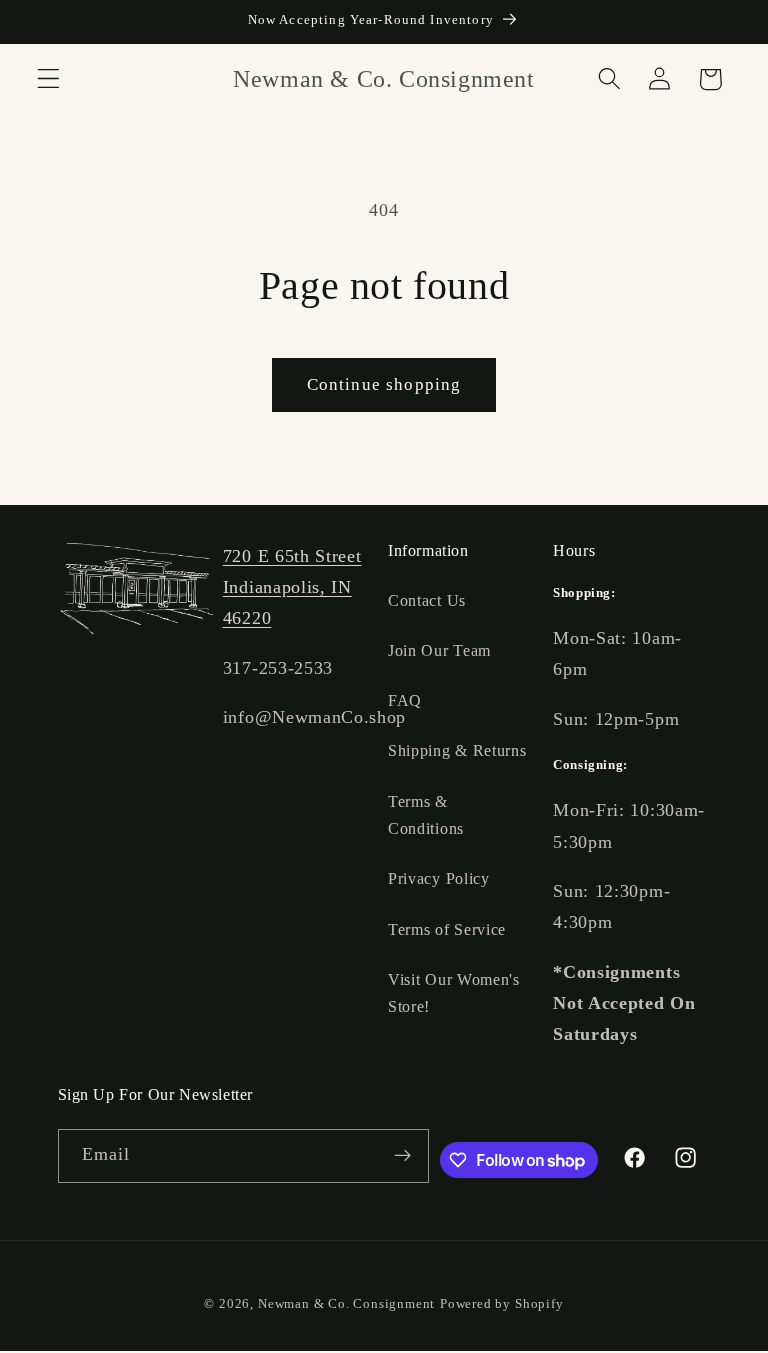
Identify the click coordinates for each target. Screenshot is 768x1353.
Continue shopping (384, 384)
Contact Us (427, 600)
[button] (48, 79)
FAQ (405, 700)
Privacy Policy (439, 878)
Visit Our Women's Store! (454, 993)
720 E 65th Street (292, 556)
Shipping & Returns (457, 750)
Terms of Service (447, 929)
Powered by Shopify (502, 1304)
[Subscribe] (402, 1156)
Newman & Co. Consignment (346, 1304)
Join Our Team (439, 650)
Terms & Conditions (426, 815)
